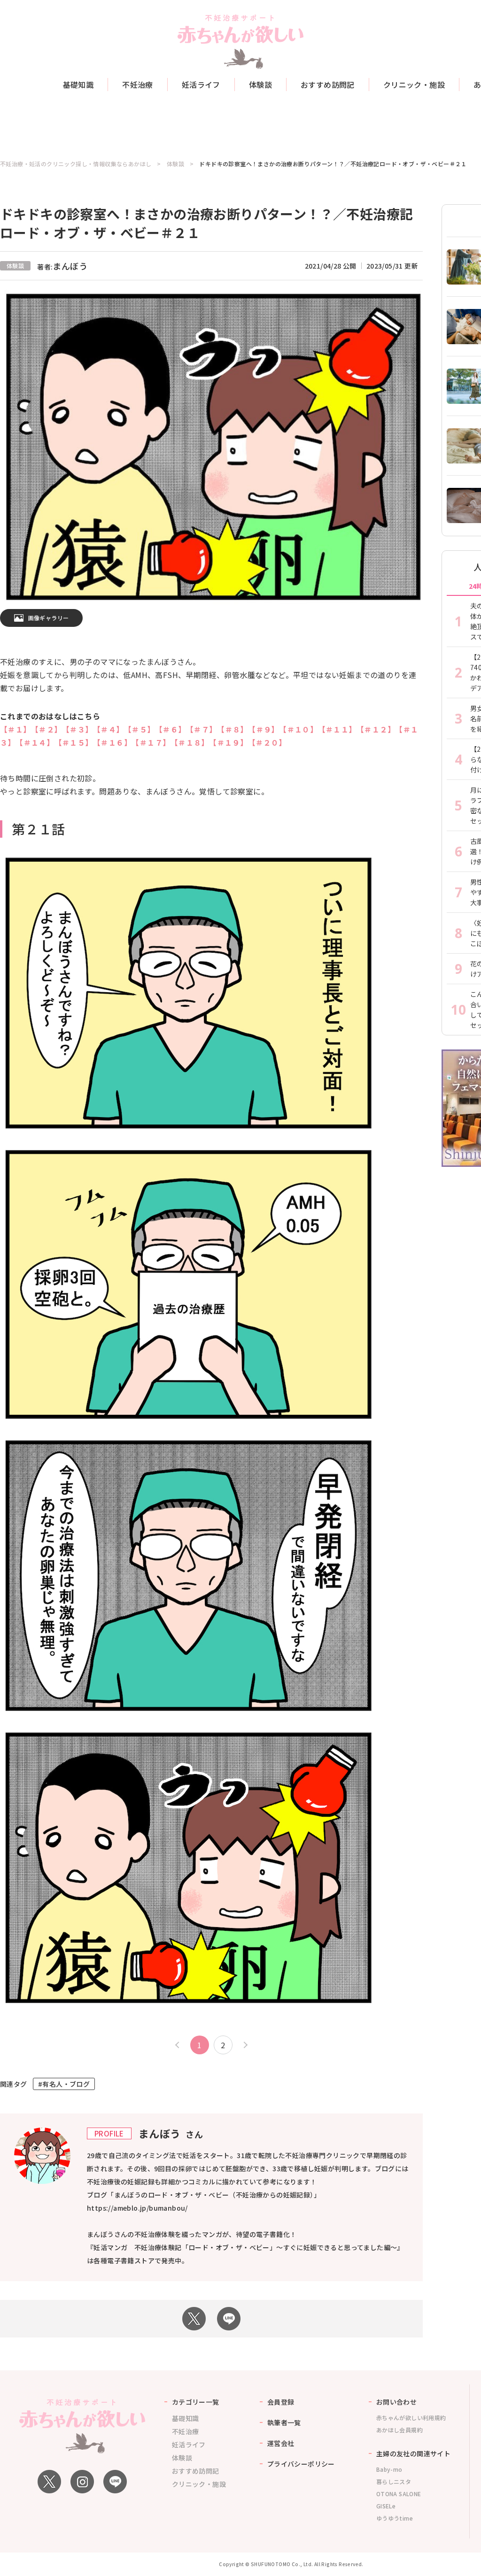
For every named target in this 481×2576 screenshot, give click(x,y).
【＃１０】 (298, 729)
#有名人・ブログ (64, 2084)
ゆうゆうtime (395, 2518)
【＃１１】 (337, 729)
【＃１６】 (112, 742)
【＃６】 (171, 729)
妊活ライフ (201, 85)
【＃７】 (202, 729)
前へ (178, 2045)
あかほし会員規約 (400, 2430)
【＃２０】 (269, 742)
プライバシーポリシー (301, 2464)
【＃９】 (264, 729)
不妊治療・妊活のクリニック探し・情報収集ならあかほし (76, 164)
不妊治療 (138, 85)
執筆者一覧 (284, 2422)
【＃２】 (47, 729)
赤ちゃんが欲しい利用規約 (411, 2418)
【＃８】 (233, 729)
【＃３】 (78, 729)
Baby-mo (389, 2469)
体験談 (260, 85)
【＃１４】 (35, 742)
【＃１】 (14, 729)
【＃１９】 (228, 742)
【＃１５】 (74, 742)
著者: (62, 267)
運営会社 (281, 2443)
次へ (244, 2045)
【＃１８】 (190, 742)
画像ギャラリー (49, 618)
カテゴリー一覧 (196, 2402)
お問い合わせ (396, 2402)
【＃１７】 (151, 742)
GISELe (386, 2506)
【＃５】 (140, 729)
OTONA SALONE (399, 2494)
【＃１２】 (376, 729)
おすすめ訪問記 (328, 85)
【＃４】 (109, 729)
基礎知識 (78, 85)
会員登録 (281, 2402)
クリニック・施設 (414, 85)
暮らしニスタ (394, 2481)
